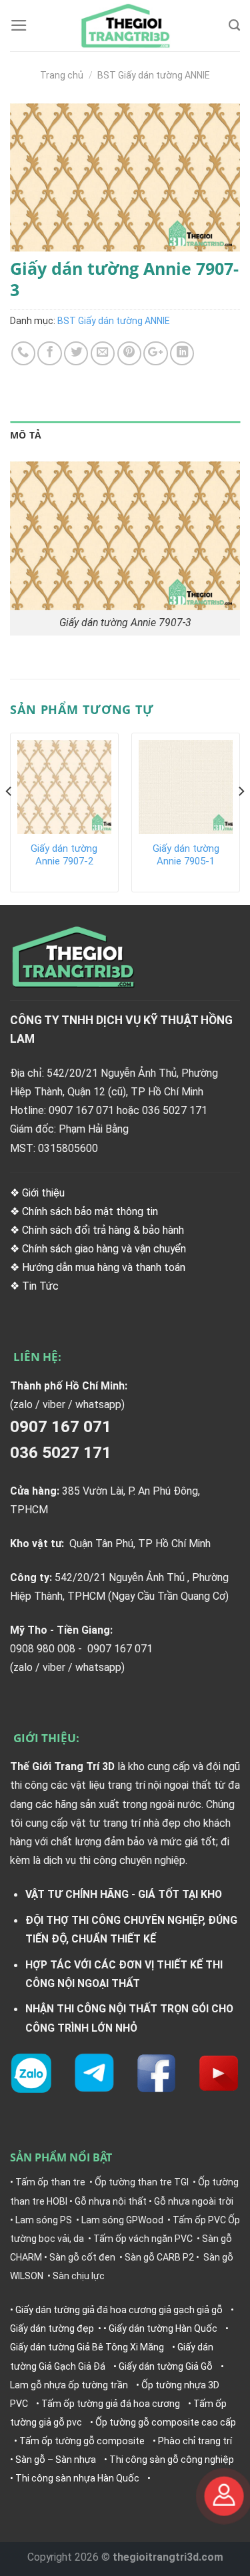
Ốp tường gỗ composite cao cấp (166, 2422)
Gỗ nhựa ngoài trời (194, 2201)
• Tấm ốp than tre (48, 2182)
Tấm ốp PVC (199, 2220)
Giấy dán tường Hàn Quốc (163, 2328)
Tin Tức (42, 1286)
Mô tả (26, 435)
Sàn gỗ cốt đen (82, 2257)
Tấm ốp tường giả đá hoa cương (111, 2404)
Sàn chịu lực (79, 2276)
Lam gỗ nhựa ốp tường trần (69, 2385)
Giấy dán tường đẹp (52, 2328)
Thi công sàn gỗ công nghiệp (172, 2460)
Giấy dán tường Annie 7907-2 (64, 855)
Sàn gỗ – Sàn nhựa (56, 2460)
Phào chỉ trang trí (195, 2441)
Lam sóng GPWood (122, 2220)
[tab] (125, 436)
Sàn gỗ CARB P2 (159, 2257)
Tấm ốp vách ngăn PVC (143, 2239)
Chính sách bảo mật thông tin (90, 1211)
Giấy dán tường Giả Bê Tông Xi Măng (87, 2347)
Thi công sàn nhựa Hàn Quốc (77, 2478)
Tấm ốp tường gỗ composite (82, 2441)
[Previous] (9, 818)
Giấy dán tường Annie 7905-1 (186, 855)
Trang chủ (62, 75)
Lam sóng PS (44, 2220)
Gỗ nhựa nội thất (111, 2201)
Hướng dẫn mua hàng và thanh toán (104, 1267)
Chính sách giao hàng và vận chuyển (104, 1249)
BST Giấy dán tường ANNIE (154, 75)
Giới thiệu (43, 1193)
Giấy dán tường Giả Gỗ (166, 2366)
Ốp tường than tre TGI (142, 2182)
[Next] (241, 818)
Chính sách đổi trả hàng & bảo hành (103, 1230)
